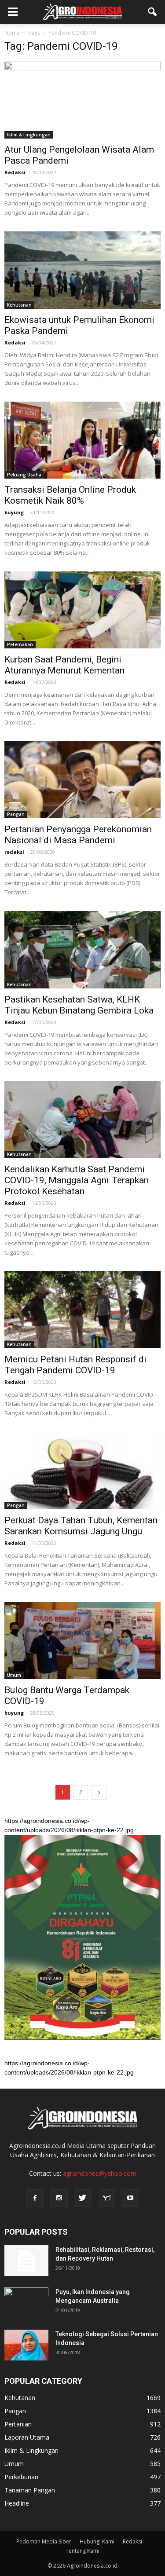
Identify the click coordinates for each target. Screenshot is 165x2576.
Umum (14, 1675)
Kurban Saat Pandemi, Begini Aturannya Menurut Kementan (64, 665)
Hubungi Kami (97, 2541)
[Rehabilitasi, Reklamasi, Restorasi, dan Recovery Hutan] (26, 2261)
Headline (17, 2503)
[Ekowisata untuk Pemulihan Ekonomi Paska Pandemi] (82, 270)
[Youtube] (130, 2198)
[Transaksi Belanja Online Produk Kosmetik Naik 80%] (82, 440)
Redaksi (15, 172)
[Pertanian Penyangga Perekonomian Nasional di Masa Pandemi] (82, 780)
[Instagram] (59, 2198)
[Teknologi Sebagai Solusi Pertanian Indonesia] (26, 2345)
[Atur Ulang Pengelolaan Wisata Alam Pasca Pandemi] (82, 100)
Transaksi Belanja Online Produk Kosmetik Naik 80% (70, 495)
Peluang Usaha (24, 475)
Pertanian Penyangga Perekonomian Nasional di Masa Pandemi (78, 835)
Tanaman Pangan (30, 2490)
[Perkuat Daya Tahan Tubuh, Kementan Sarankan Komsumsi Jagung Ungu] (82, 1470)
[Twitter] (83, 2198)
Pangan (16, 814)
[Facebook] (35, 2198)
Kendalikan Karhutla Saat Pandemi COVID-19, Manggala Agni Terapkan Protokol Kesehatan (77, 1180)
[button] (153, 12)
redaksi (14, 852)
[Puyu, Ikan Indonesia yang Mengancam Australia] (26, 2303)
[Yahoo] (106, 2198)
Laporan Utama (27, 2437)
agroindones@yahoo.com (100, 2173)
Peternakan (20, 644)
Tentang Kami (82, 2551)
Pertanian (18, 2424)
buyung (14, 512)
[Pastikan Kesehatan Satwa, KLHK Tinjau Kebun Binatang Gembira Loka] (82, 950)
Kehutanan (19, 305)
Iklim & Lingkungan (29, 135)
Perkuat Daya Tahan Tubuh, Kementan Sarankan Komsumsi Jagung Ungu (81, 1526)
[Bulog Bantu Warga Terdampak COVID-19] (82, 1641)
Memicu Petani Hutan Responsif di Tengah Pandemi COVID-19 (75, 1365)
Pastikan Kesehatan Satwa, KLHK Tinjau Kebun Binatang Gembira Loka (79, 1005)
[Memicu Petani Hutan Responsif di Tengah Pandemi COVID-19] (82, 1310)
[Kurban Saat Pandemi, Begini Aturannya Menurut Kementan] (82, 610)
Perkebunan (21, 2477)
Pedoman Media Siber (44, 2541)
